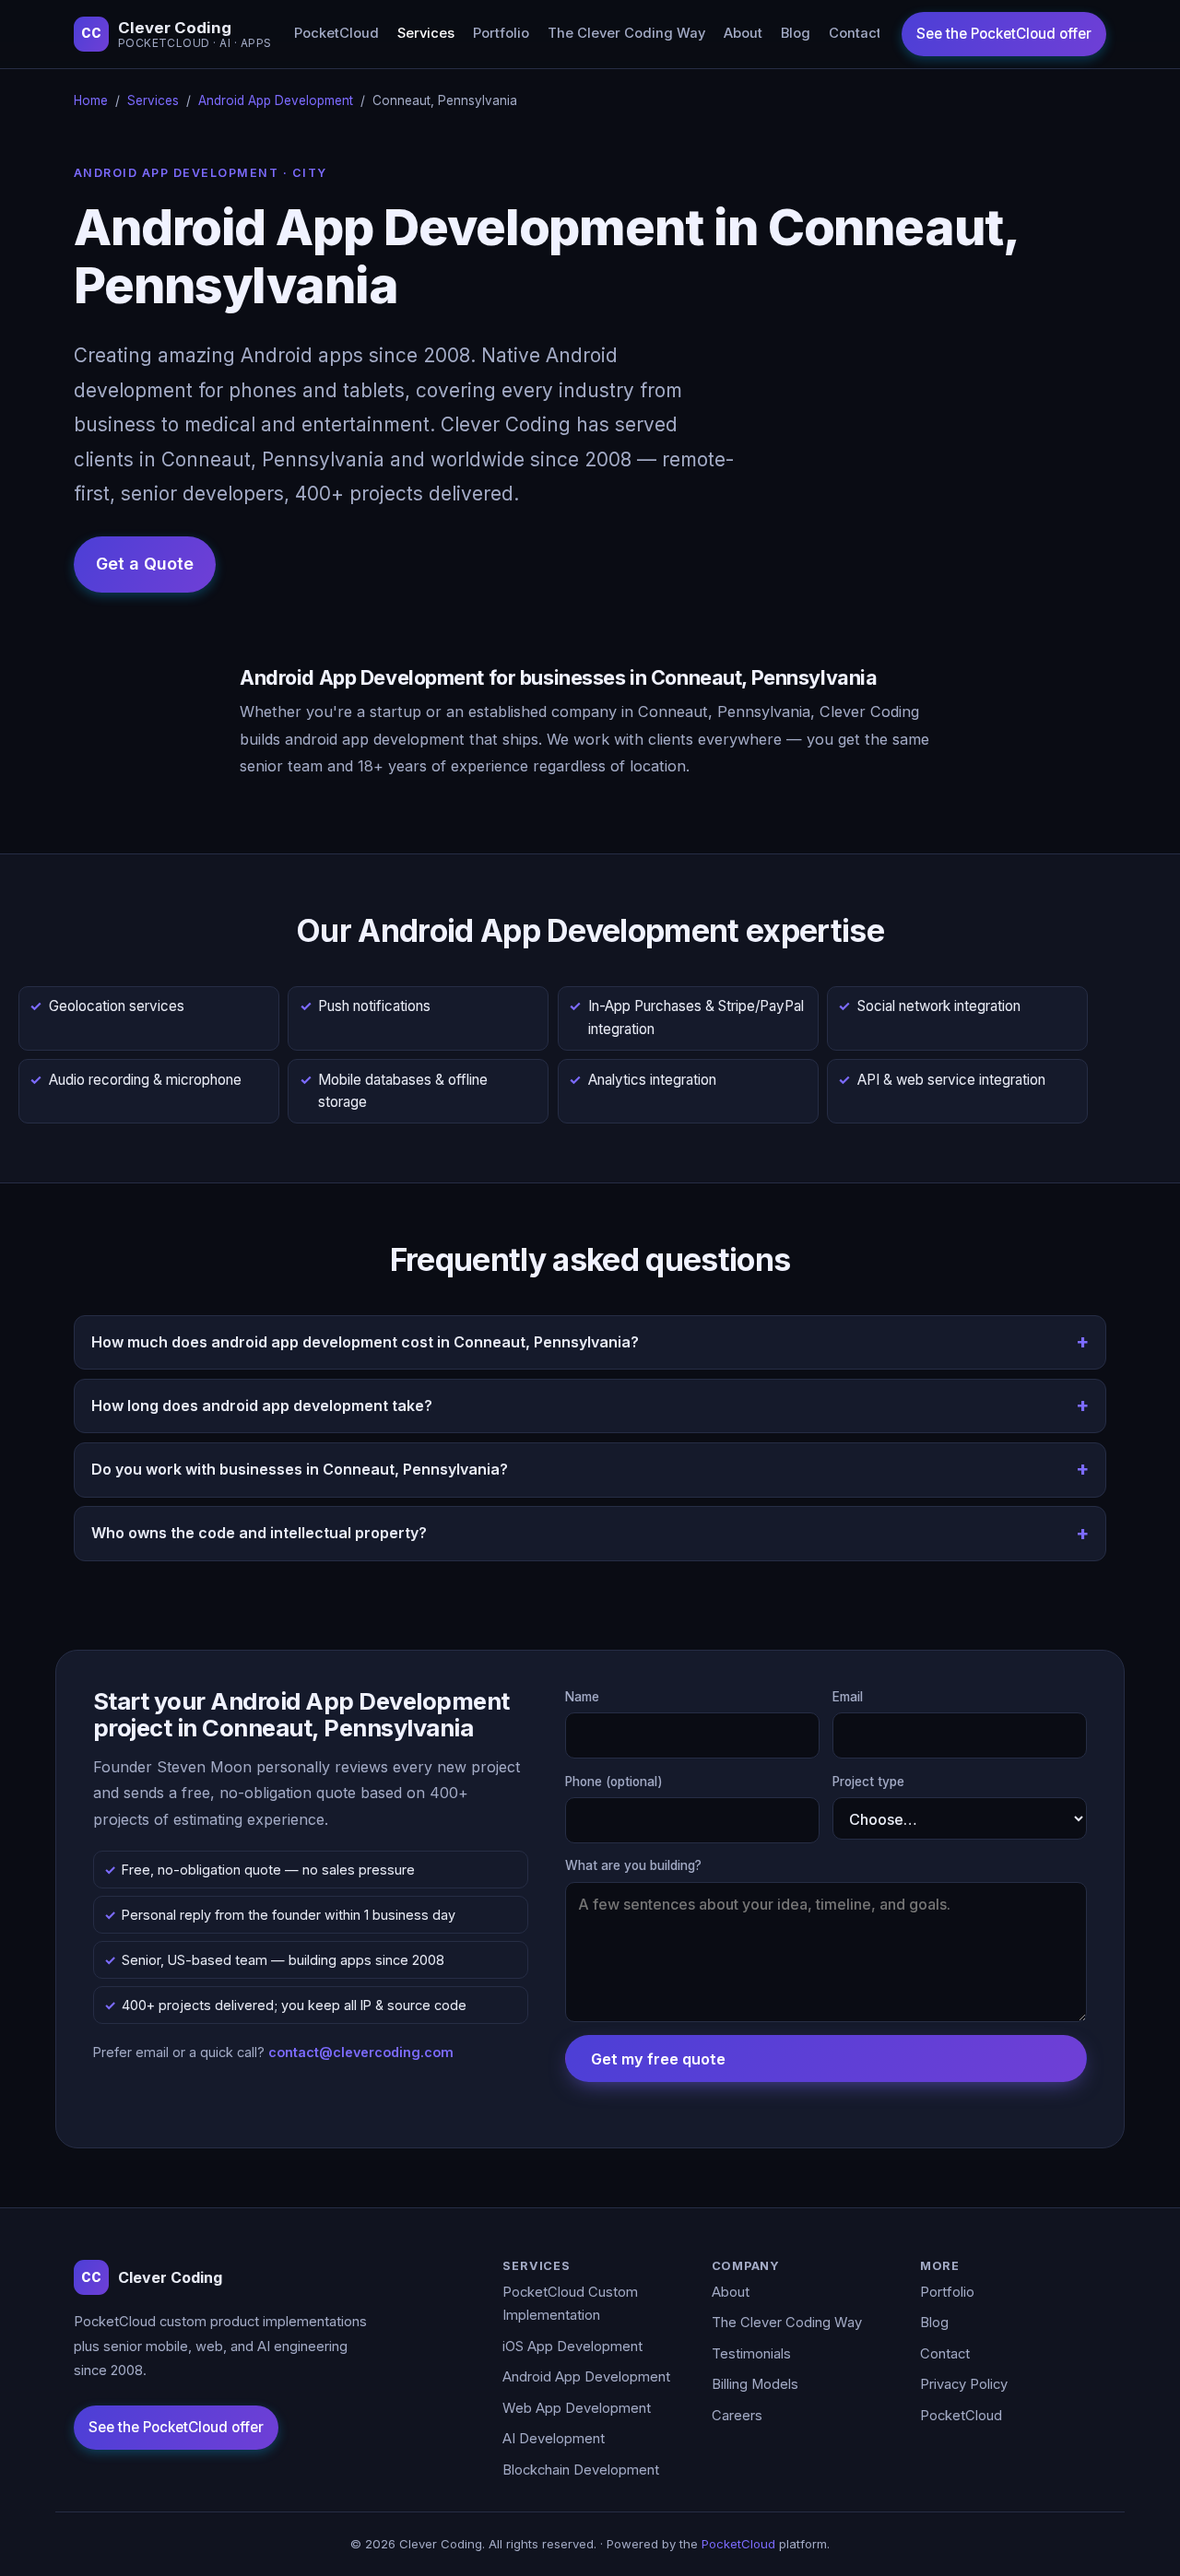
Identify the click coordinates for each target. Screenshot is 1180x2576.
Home (91, 100)
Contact (855, 33)
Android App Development (276, 100)
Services (426, 33)
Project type (868, 1782)
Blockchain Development (581, 2470)
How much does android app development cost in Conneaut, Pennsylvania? (365, 1342)
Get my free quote (658, 2059)
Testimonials (751, 2354)
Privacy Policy (964, 2384)
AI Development (554, 2439)
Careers (737, 2416)
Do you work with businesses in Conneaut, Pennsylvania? (300, 1469)
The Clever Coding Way (626, 33)
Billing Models (755, 2384)
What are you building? (633, 1865)
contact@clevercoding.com (361, 2052)
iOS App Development (572, 2347)
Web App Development (577, 2408)
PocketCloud (336, 33)
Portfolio (501, 33)
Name (582, 1697)
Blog (796, 33)
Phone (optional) (614, 1782)
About (743, 33)
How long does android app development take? (262, 1406)
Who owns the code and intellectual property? (259, 1533)
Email (848, 1697)
